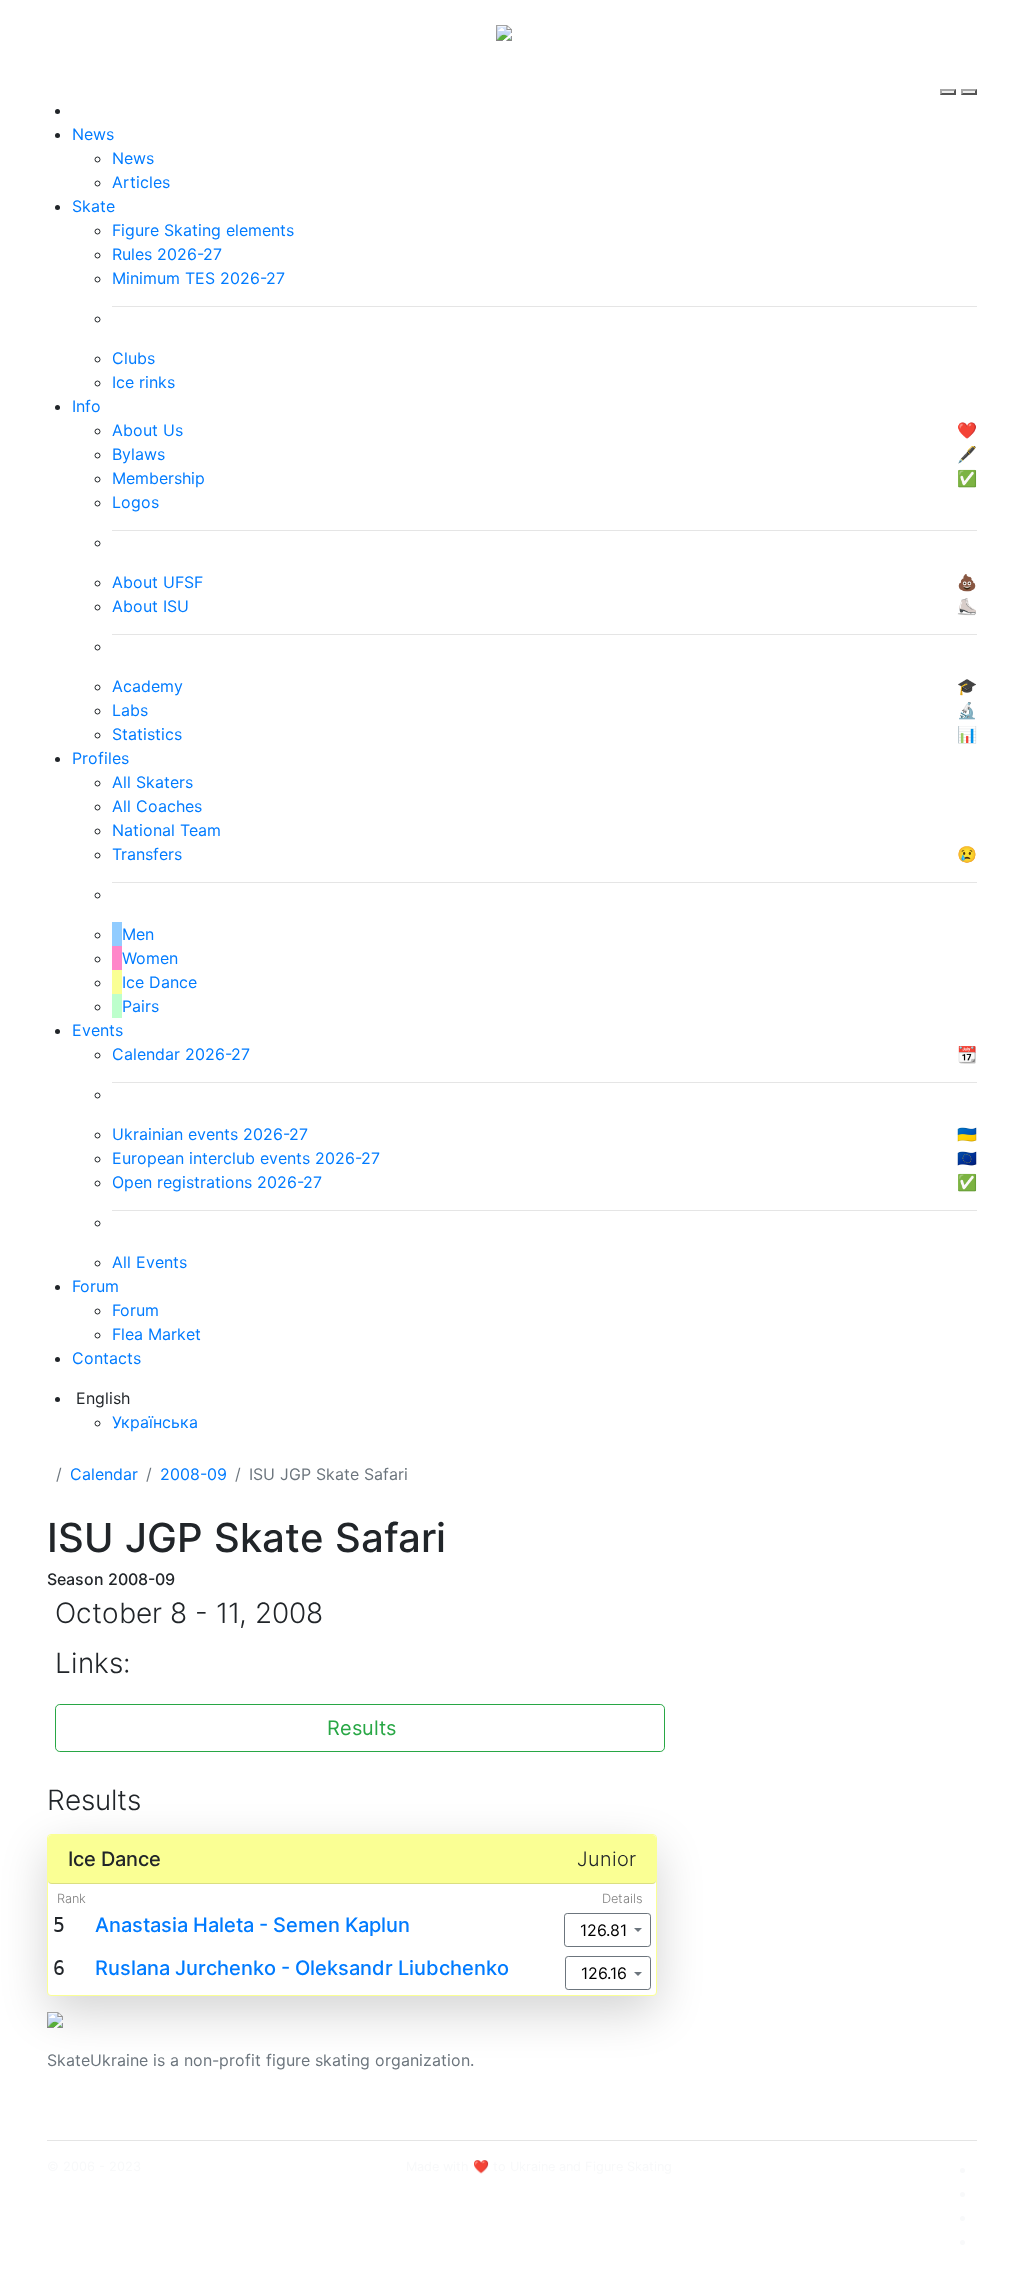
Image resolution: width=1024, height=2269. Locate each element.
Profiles (100, 758)
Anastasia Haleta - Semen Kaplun (252, 1925)
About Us (802, 2048)
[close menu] (969, 74)
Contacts (106, 1358)
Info (86, 406)
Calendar (104, 1474)
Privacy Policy (820, 2072)
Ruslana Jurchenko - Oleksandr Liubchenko (302, 1968)
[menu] (950, 74)
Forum (95, 1286)
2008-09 (193, 1474)
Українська (155, 1422)
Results (361, 1728)
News (93, 134)
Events (97, 1030)
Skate (93, 206)
